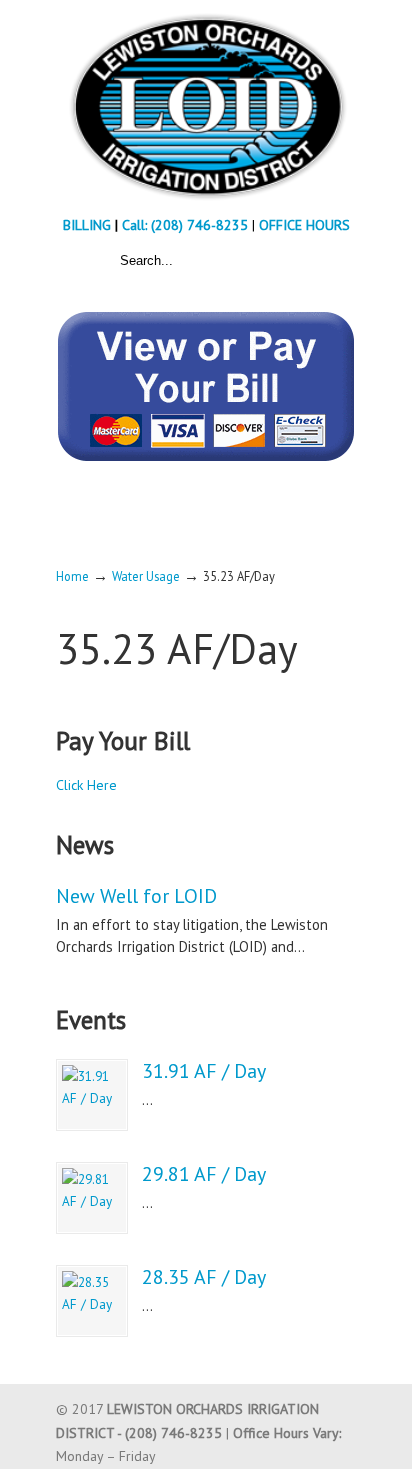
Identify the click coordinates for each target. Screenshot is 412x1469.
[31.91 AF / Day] (92, 1095)
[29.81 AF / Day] (92, 1198)
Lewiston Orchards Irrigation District (206, 106)
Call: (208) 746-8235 (187, 225)
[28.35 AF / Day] (92, 1301)
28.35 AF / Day (204, 1277)
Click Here (86, 785)
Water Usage (146, 576)
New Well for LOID (136, 896)
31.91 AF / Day (204, 1071)
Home (72, 576)
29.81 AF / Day (204, 1174)
